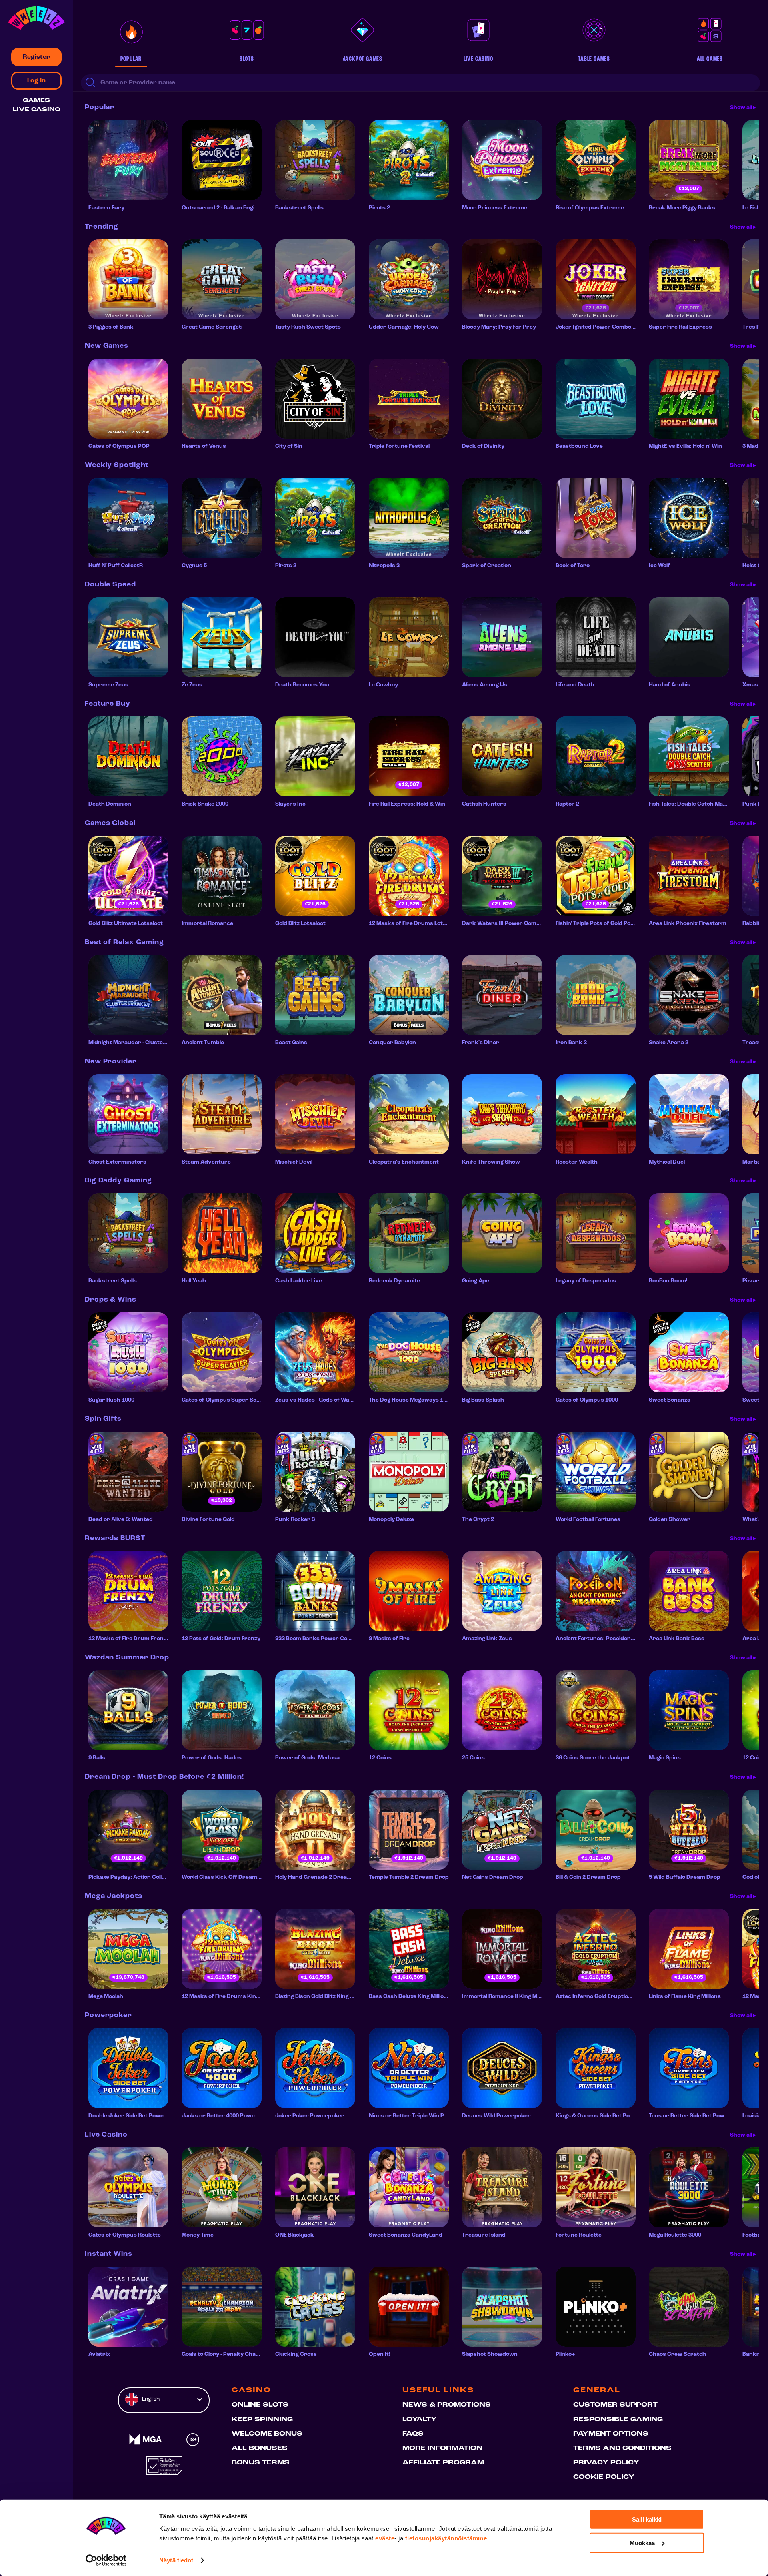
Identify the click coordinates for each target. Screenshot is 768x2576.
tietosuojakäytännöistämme (446, 2538)
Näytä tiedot (176, 2560)
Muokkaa (642, 2543)
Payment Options (611, 2434)
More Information (442, 2448)
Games (36, 101)
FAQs (413, 2434)
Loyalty (420, 2420)
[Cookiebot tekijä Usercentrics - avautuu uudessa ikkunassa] (106, 2560)
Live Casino (37, 110)
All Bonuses (260, 2448)
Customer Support (615, 2405)
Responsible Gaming (618, 2420)
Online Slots (260, 2405)
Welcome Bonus (267, 2434)
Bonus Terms (261, 2463)
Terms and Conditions (622, 2448)
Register (36, 57)
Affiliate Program (443, 2463)
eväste (385, 2538)
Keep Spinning (262, 2420)
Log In (36, 81)
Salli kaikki (647, 2519)
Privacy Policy (606, 2463)
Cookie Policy (604, 2477)
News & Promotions (447, 2405)
